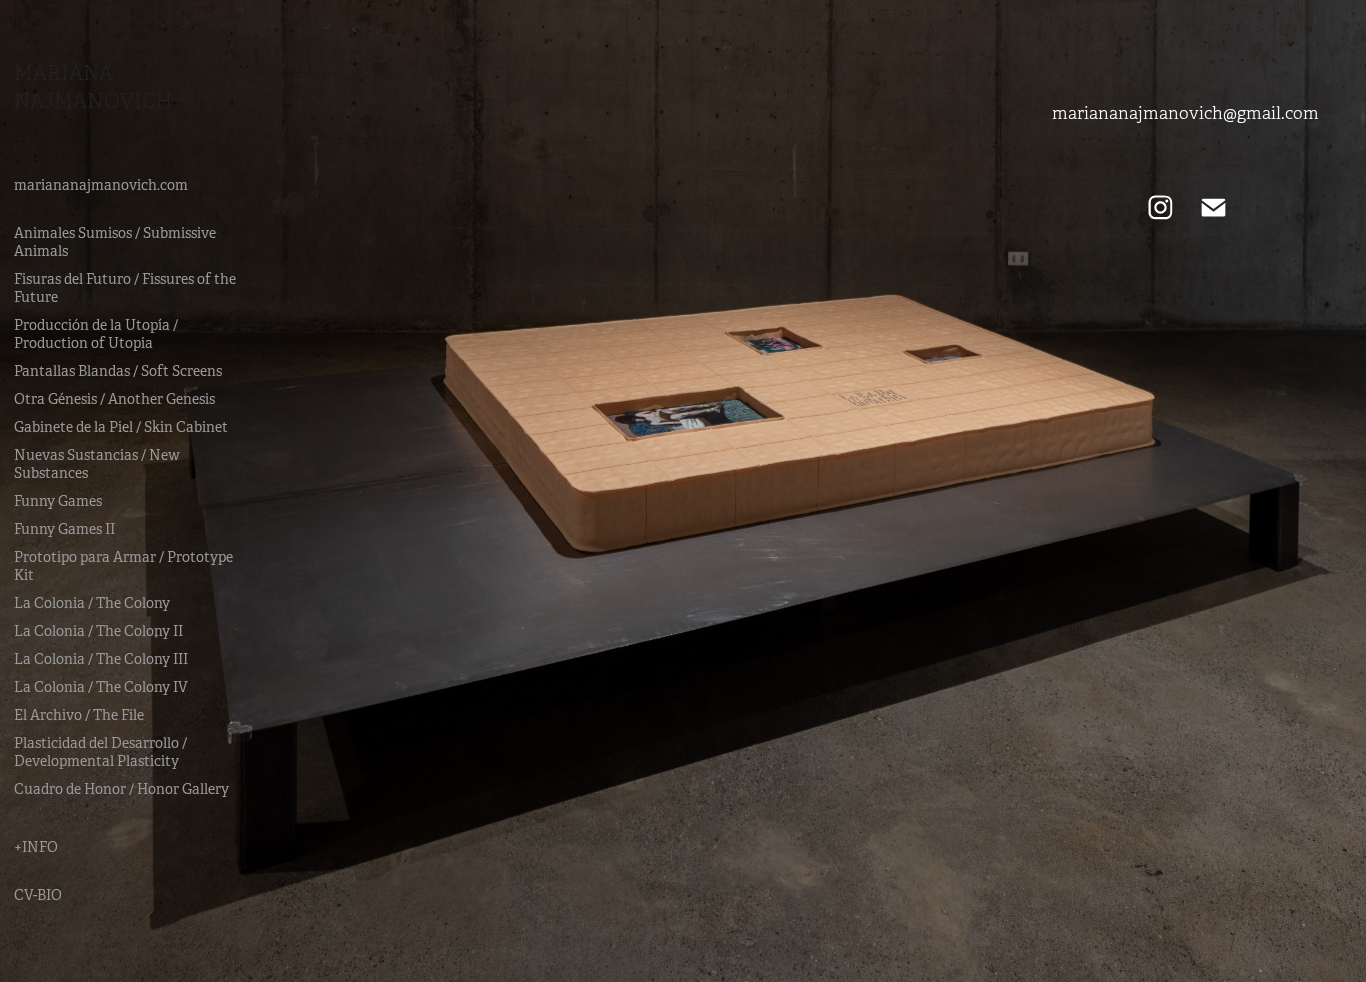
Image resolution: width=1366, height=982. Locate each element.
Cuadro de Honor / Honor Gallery (121, 789)
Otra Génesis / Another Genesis (114, 399)
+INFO (36, 847)
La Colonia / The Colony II (98, 631)
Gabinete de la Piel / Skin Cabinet (121, 427)
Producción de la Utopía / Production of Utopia (96, 334)
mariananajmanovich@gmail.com (1185, 113)
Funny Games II (64, 529)
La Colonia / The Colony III (101, 659)
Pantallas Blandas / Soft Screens (118, 371)
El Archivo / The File (79, 715)
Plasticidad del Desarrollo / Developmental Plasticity (100, 752)
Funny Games (58, 501)
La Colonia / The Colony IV (101, 687)
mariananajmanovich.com (101, 185)
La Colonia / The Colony (92, 603)
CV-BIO (38, 895)
